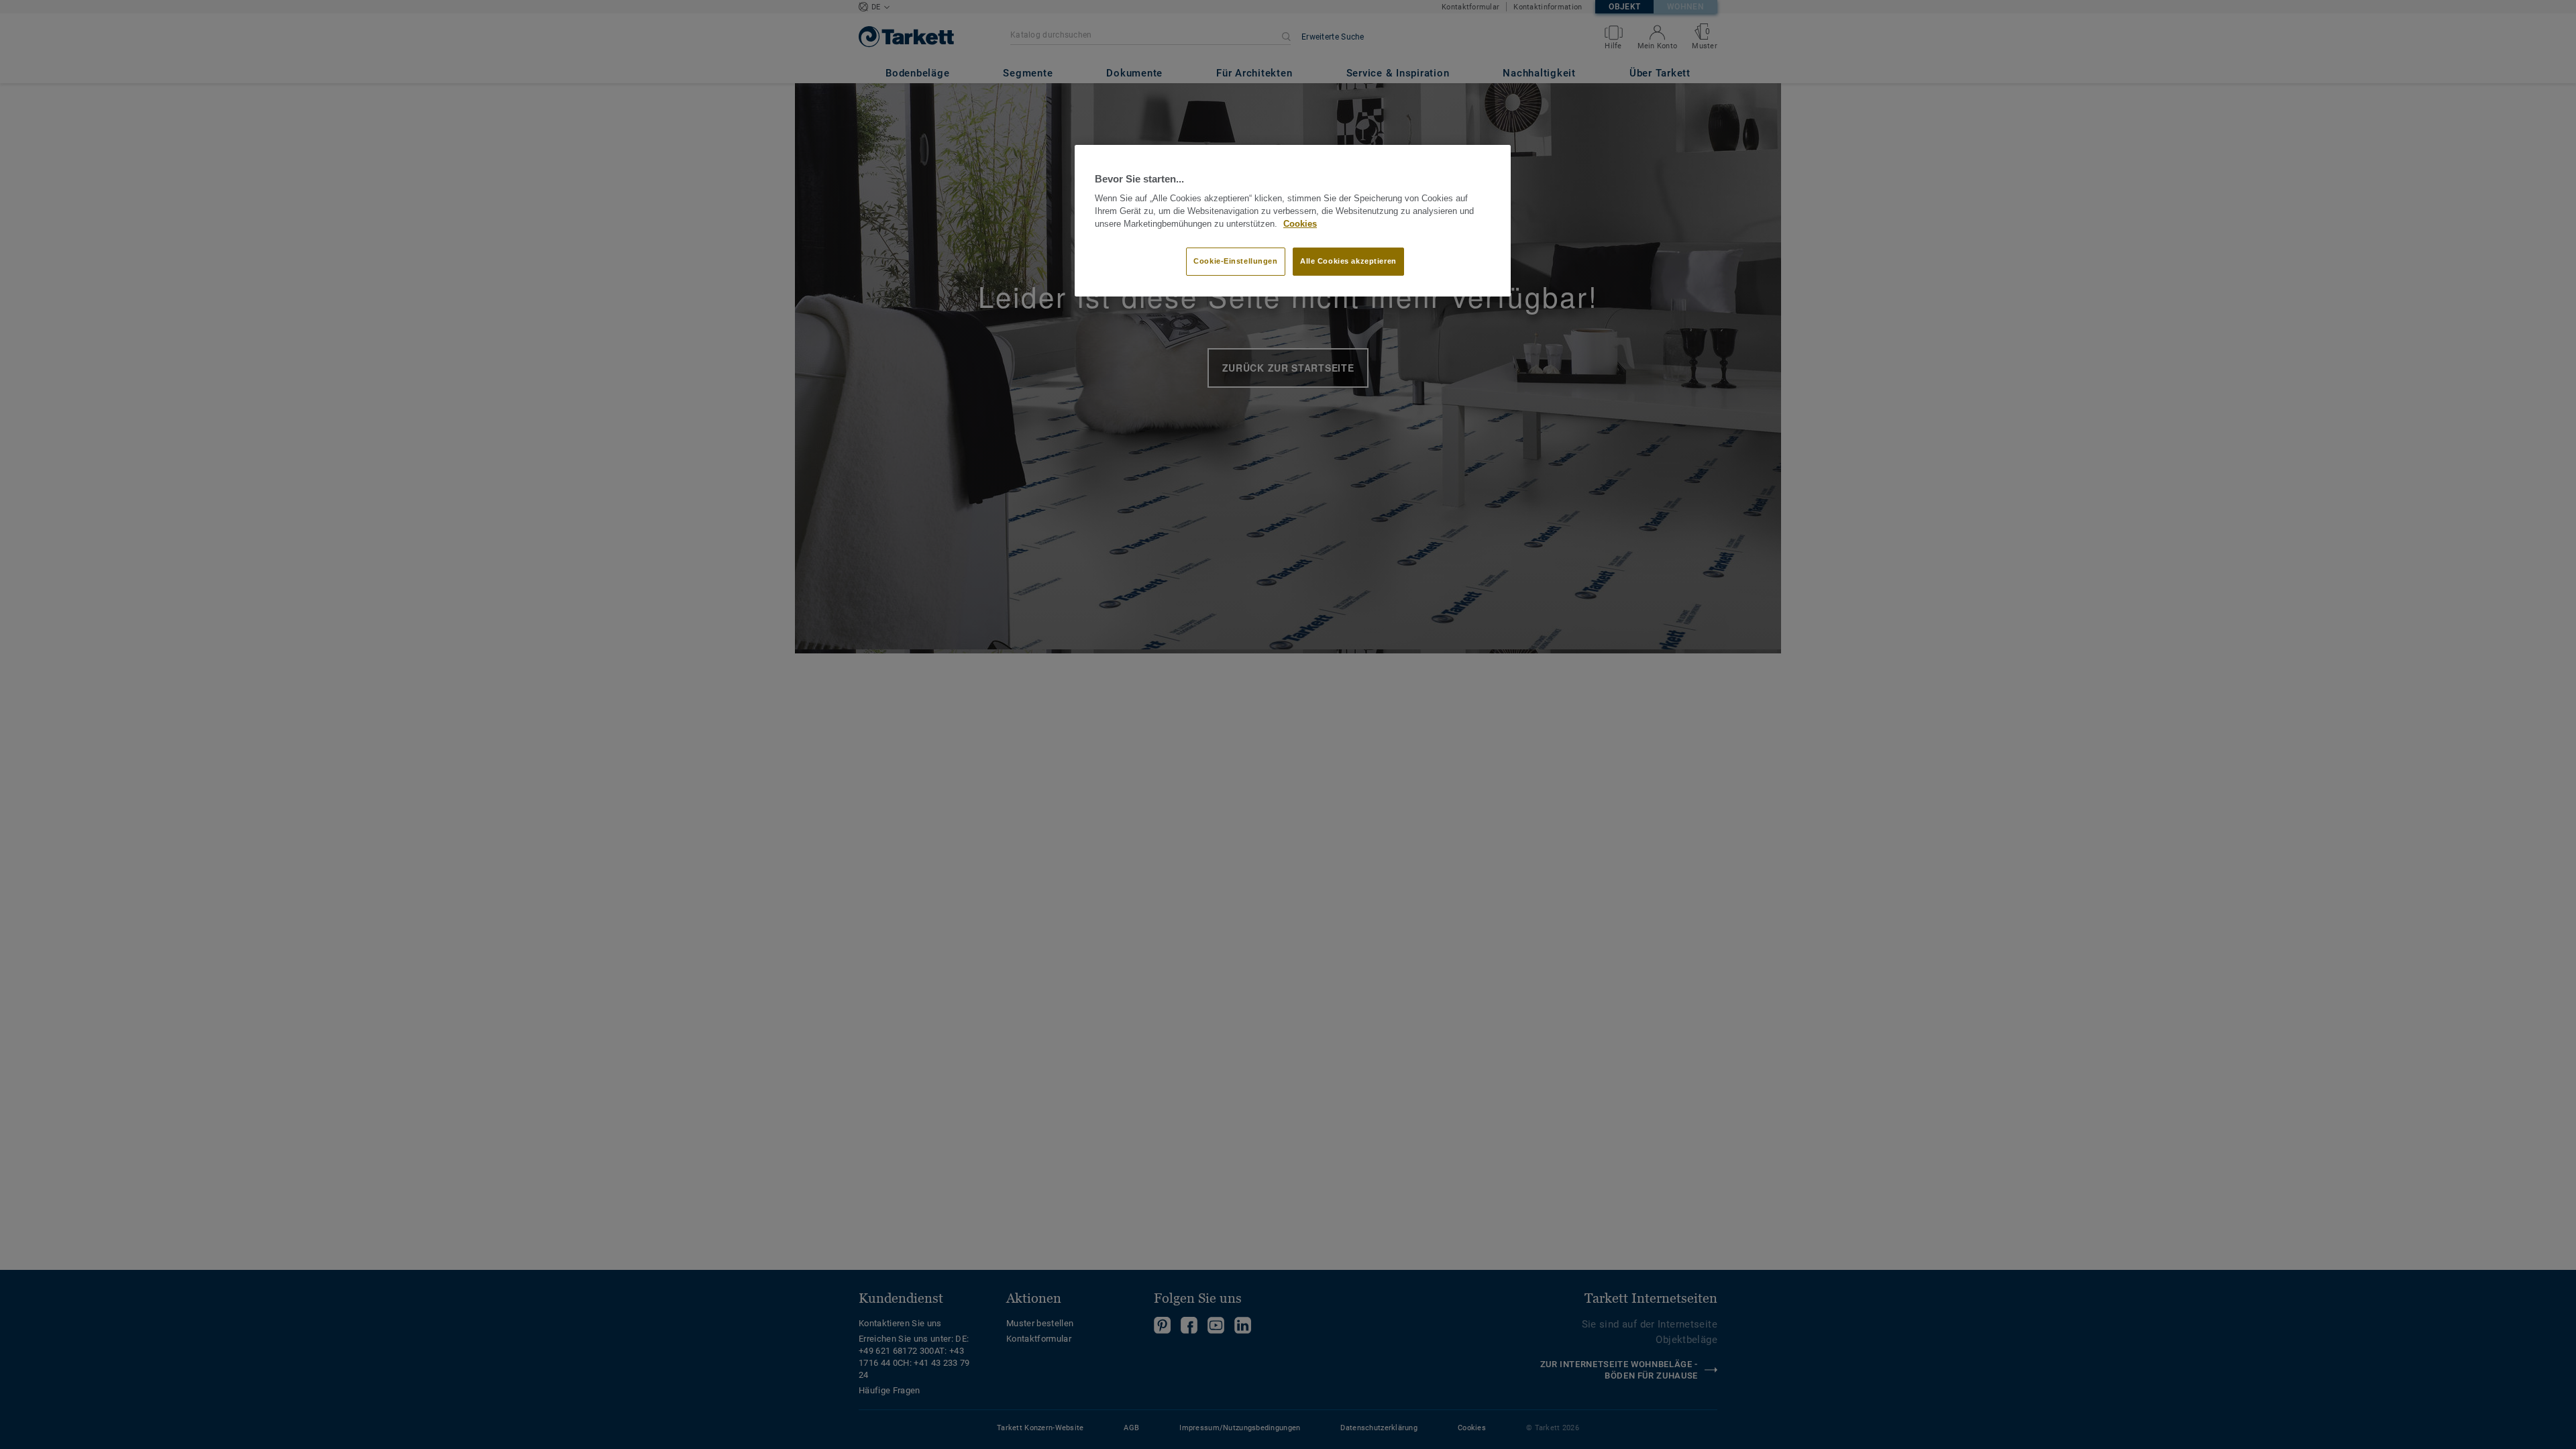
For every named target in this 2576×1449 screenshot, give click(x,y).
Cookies (1300, 224)
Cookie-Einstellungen (1235, 261)
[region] (1293, 221)
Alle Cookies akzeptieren (1348, 261)
